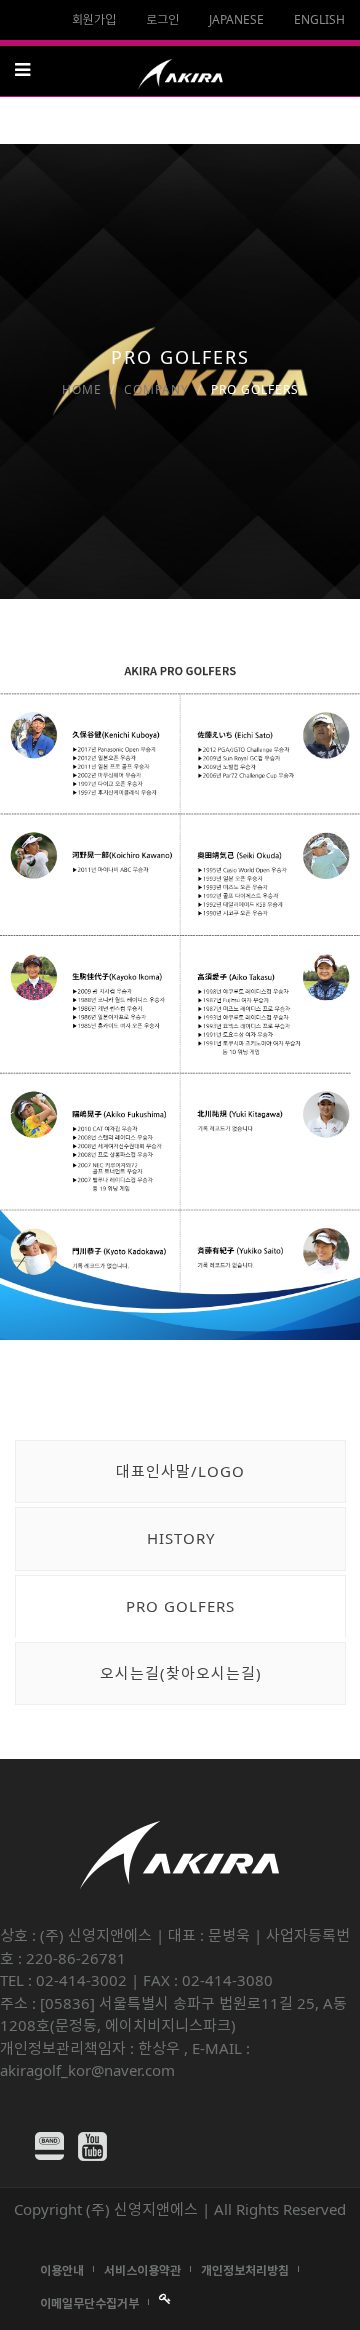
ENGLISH (319, 19)
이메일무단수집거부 (89, 2303)
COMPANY (156, 389)
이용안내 (62, 2270)
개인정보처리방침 (245, 2270)
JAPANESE (236, 19)
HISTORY (181, 1538)
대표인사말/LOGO (180, 1471)
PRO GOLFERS (180, 1606)
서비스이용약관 (142, 2270)
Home (82, 389)
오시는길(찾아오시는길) (181, 1673)
